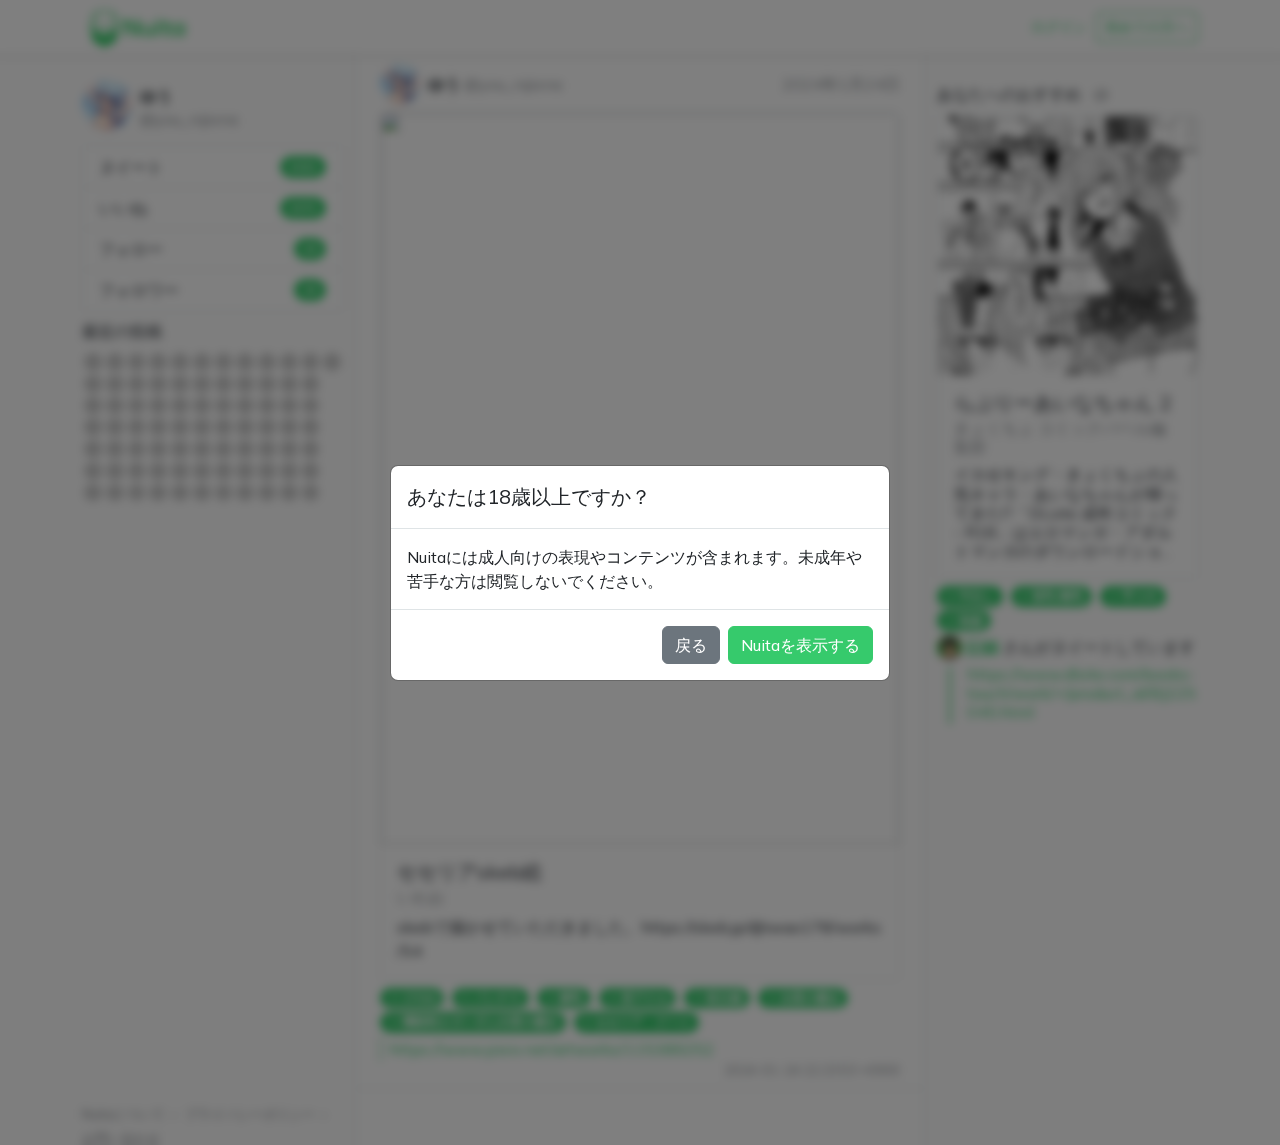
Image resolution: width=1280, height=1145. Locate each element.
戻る (691, 645)
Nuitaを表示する (800, 645)
